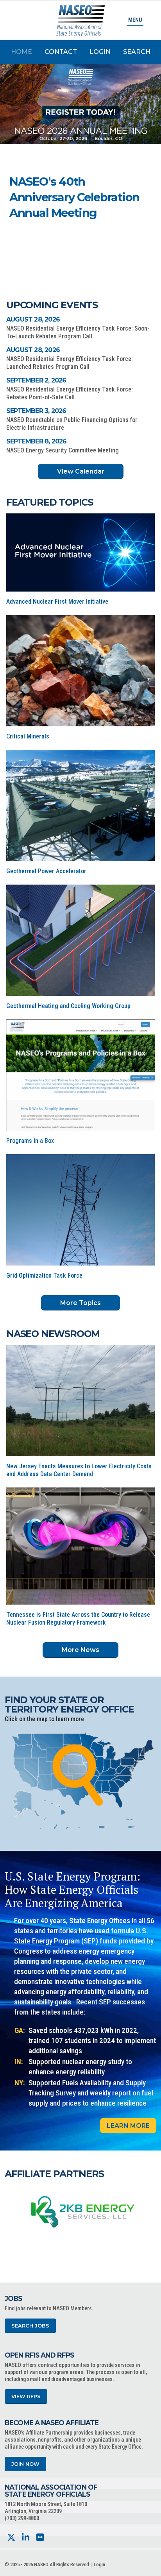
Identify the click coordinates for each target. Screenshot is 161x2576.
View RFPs (26, 2396)
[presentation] (11, 2211)
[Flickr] (40, 2538)
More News (80, 1650)
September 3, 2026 (36, 411)
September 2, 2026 (36, 380)
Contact (61, 52)
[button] (122, 236)
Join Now (25, 2464)
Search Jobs (30, 2326)
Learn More (128, 2126)
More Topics (80, 1303)
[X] (11, 2538)
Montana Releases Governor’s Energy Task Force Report (73, 197)
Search (137, 52)
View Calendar (81, 471)
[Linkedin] (26, 2538)
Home (21, 52)
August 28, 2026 (33, 319)
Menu (135, 20)
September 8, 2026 (36, 441)
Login (100, 52)
